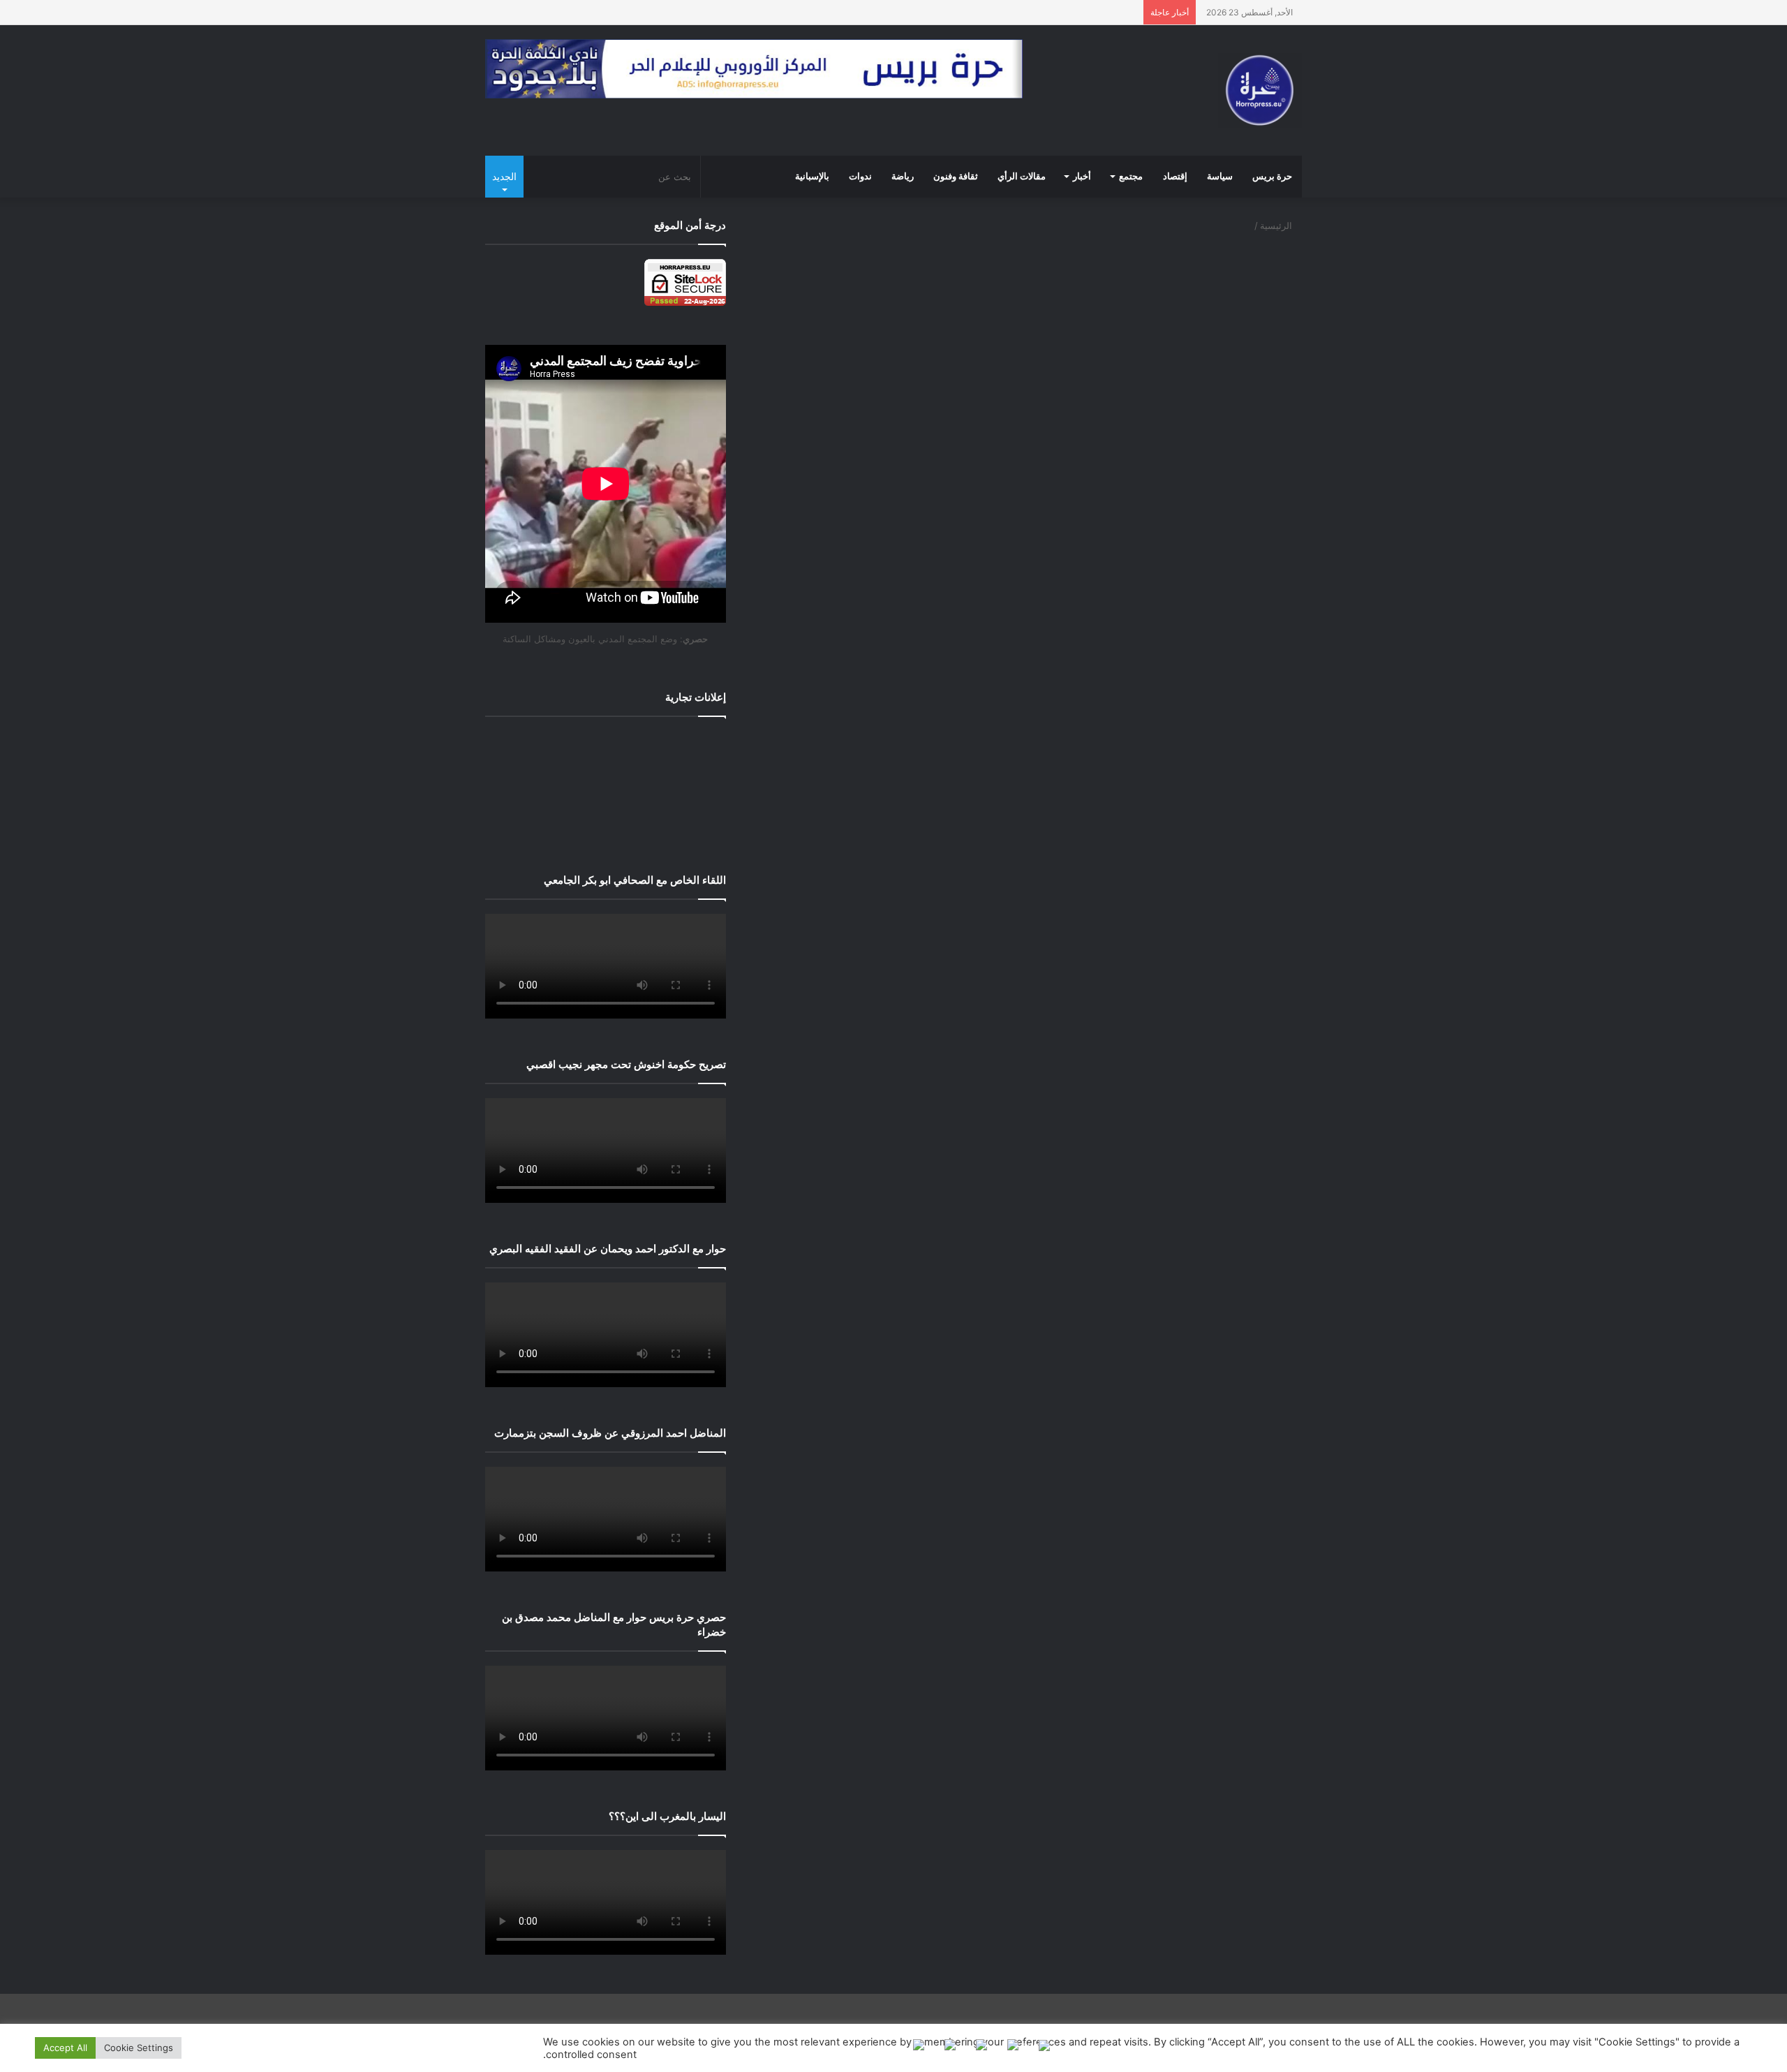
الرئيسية (1277, 225)
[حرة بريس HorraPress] (1260, 90)
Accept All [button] (65, 2048)
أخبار (1082, 177)
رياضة (903, 177)
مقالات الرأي (1022, 177)
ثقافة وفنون (956, 177)
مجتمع (1131, 177)
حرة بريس (1272, 177)
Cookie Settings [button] (139, 2048)
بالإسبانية (812, 177)
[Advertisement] (606, 785)
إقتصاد (1175, 177)
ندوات (860, 177)
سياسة (1220, 177)
